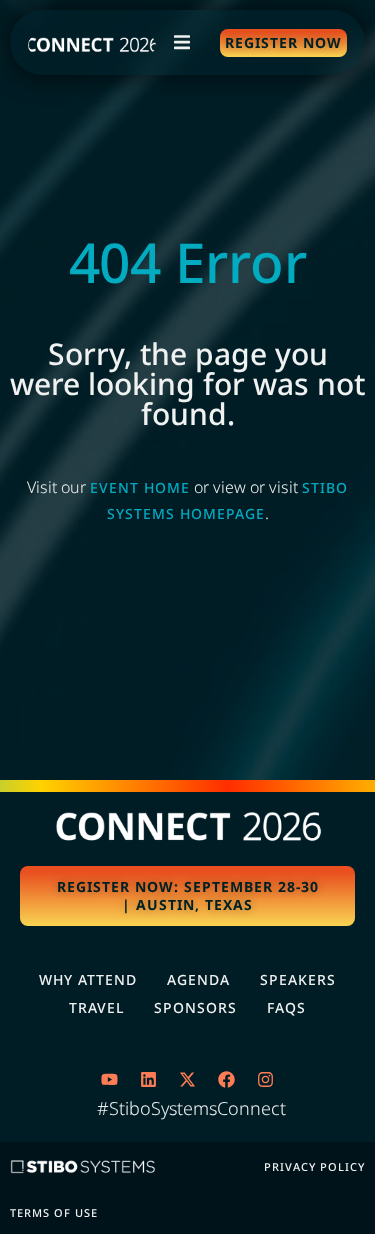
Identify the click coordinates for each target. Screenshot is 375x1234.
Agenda (198, 979)
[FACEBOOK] (227, 1079)
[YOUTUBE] (110, 1079)
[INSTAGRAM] (266, 1079)
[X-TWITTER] (188, 1079)
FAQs (286, 1007)
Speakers (298, 979)
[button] (182, 43)
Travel (96, 1007)
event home (140, 487)
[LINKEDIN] (149, 1079)
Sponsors (195, 1007)
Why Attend (88, 979)
